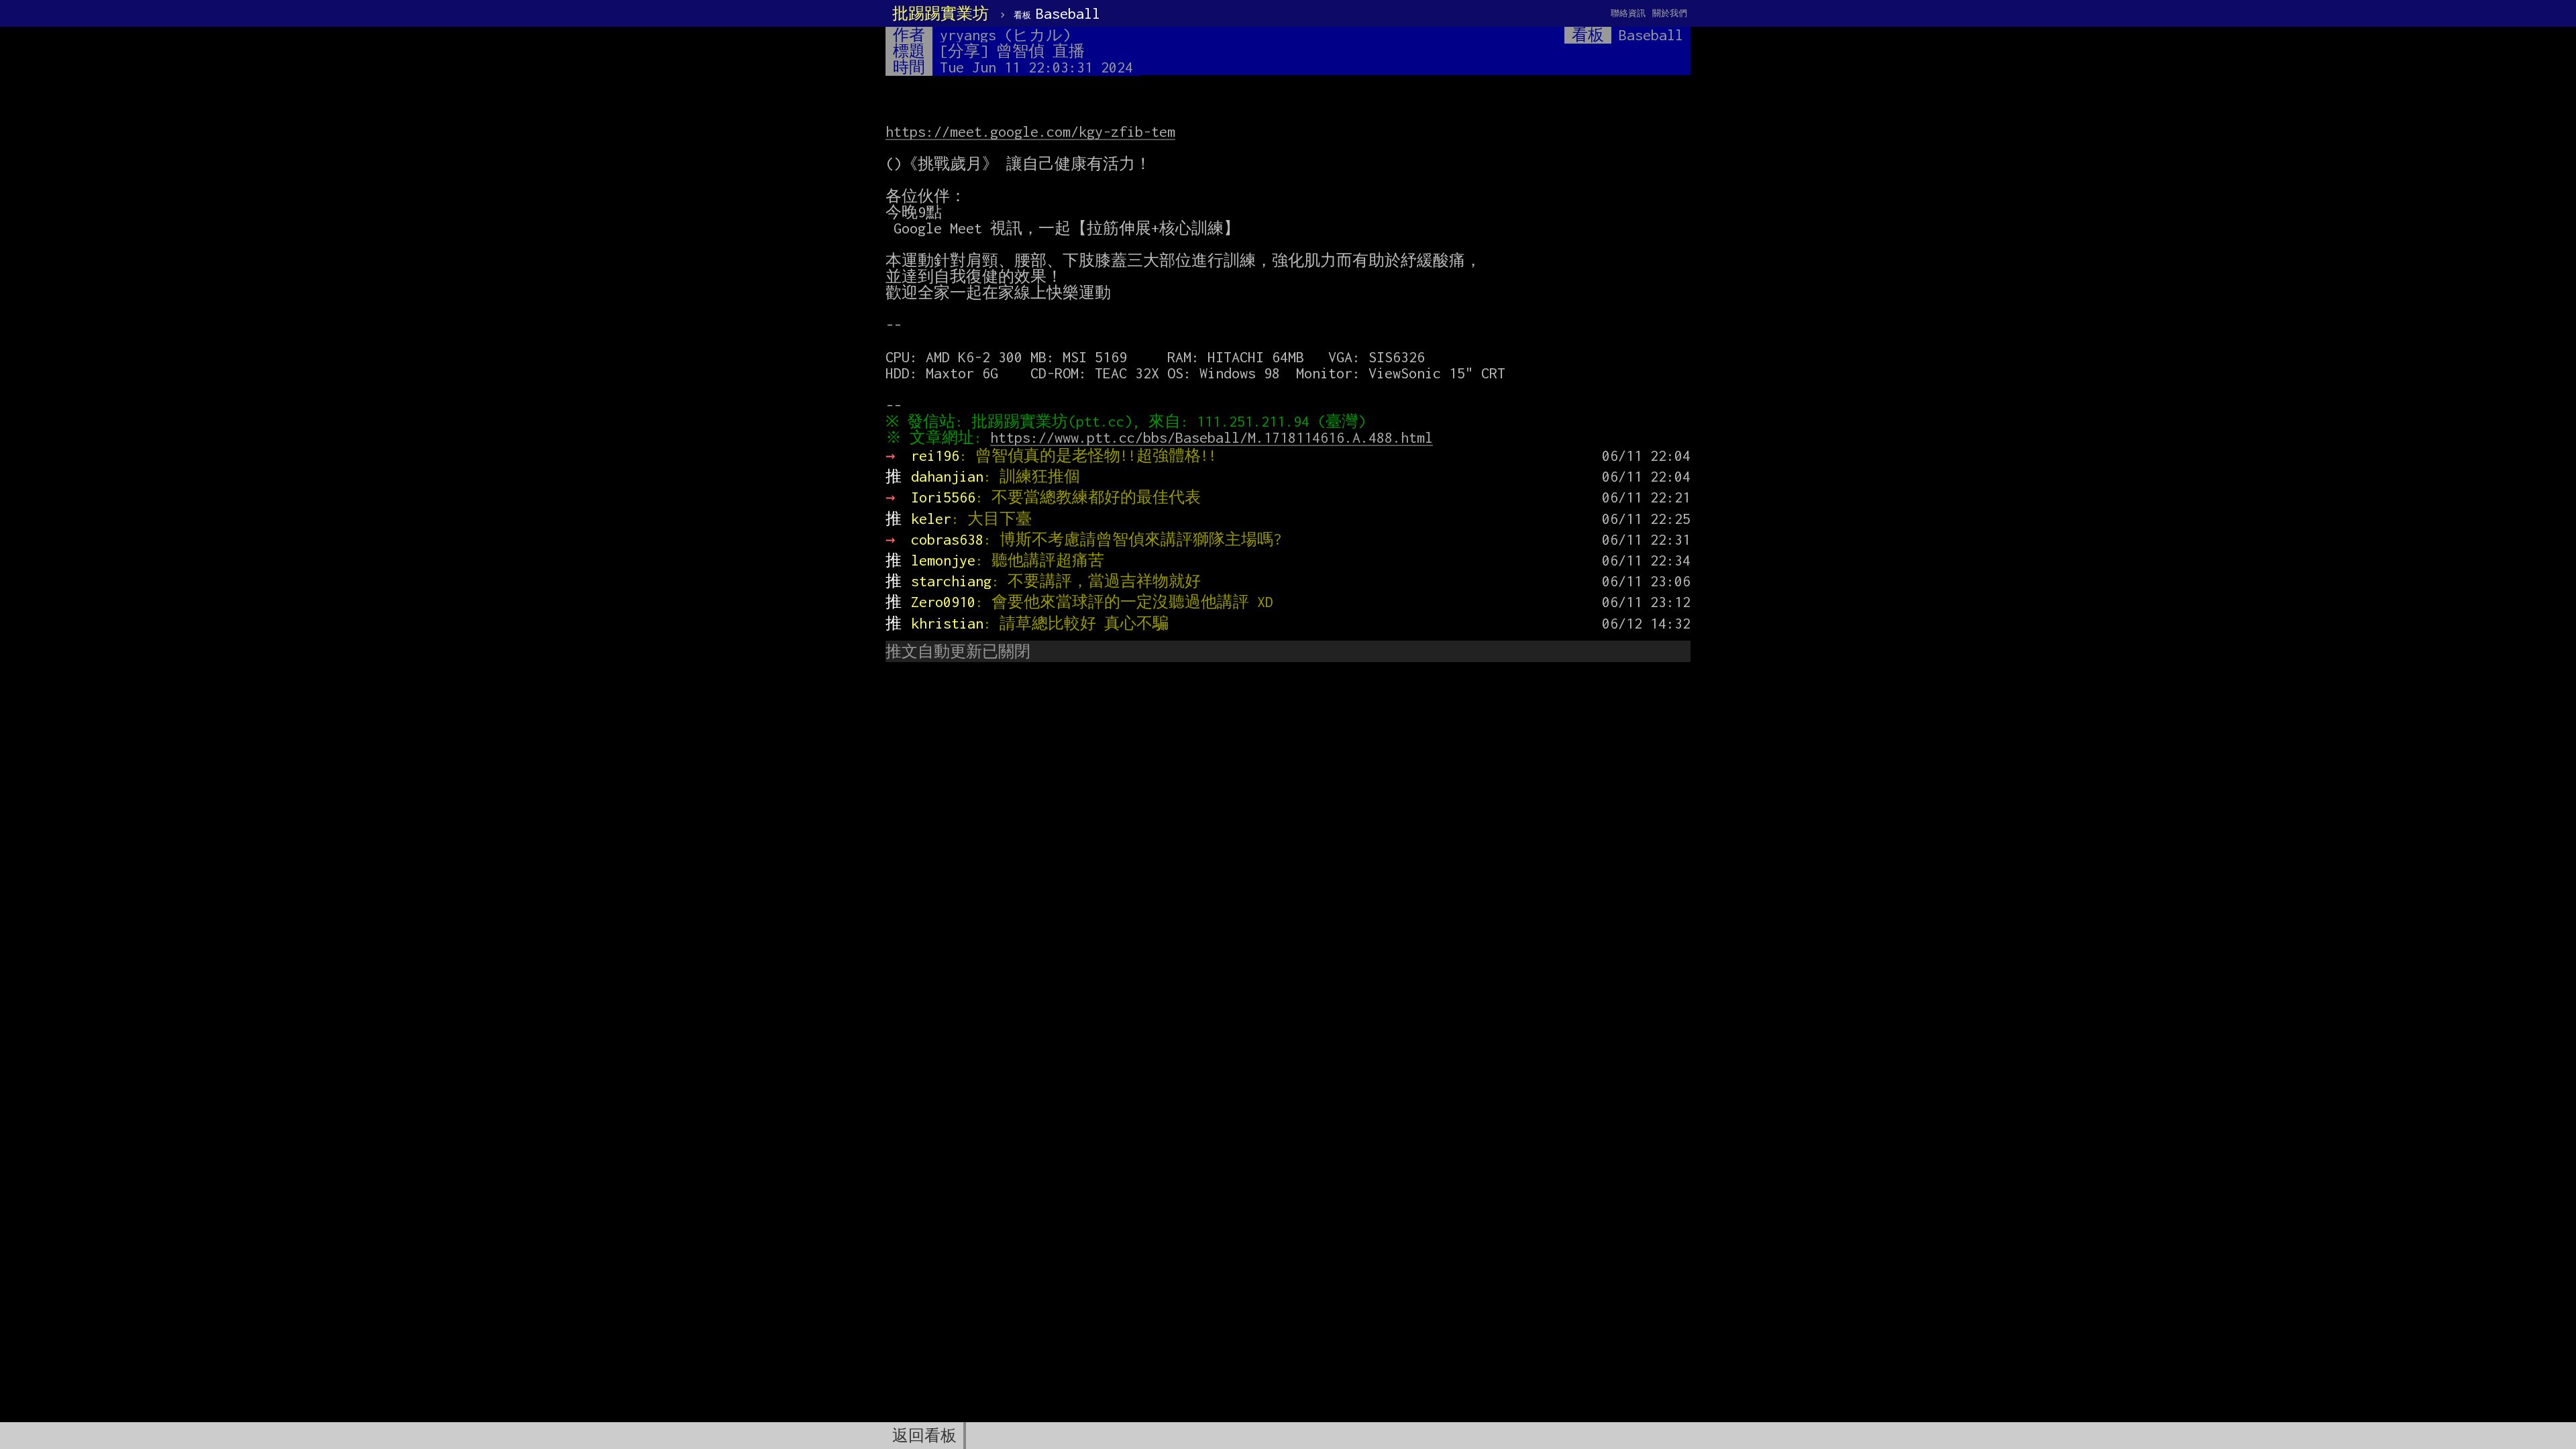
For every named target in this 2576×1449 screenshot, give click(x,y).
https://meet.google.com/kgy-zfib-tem (1030, 131)
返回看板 (924, 1436)
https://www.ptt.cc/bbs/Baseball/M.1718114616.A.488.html (1212, 437)
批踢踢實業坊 (941, 13)
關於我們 (1670, 13)
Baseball (1057, 13)
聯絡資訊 (1628, 13)
